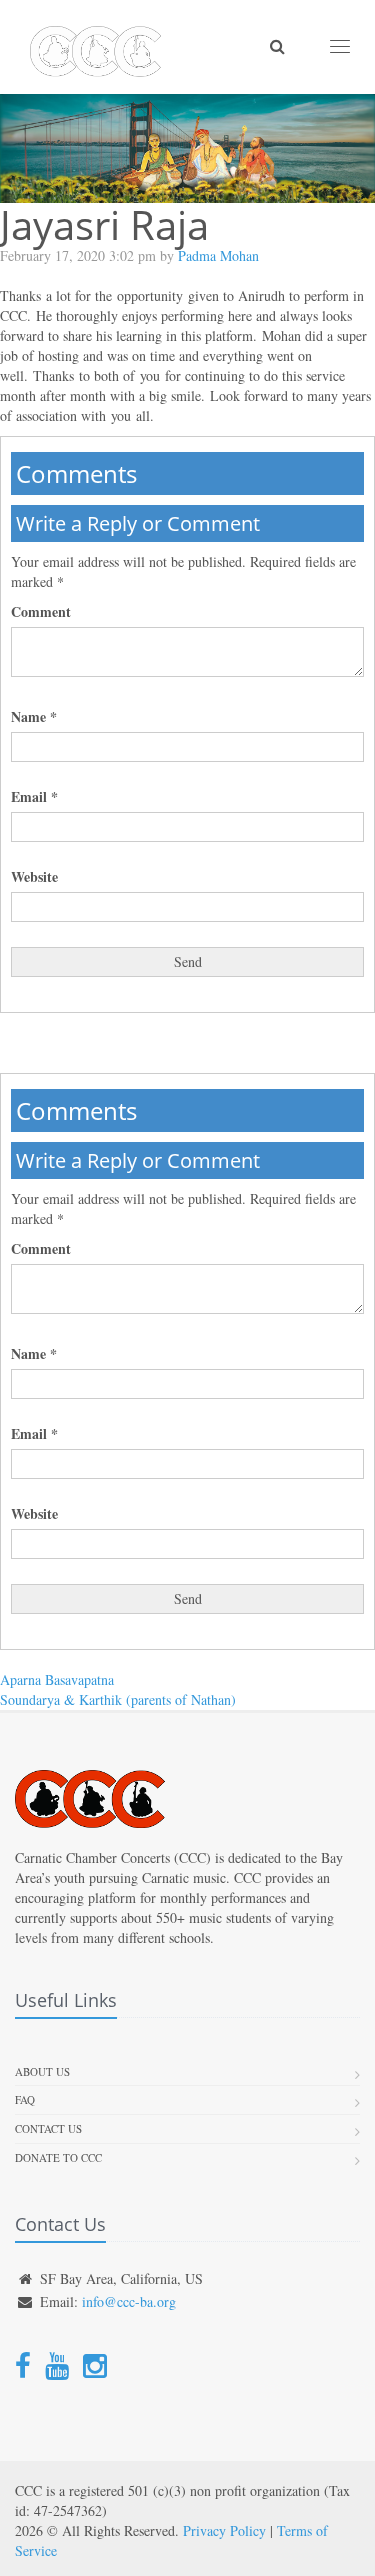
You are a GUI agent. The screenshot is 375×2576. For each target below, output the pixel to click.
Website (34, 877)
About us (42, 2071)
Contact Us (48, 2128)
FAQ (25, 2099)
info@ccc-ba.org (129, 2301)
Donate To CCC (58, 2157)
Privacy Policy (224, 2530)
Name (34, 717)
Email (34, 797)
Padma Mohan (218, 255)
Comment (41, 612)
